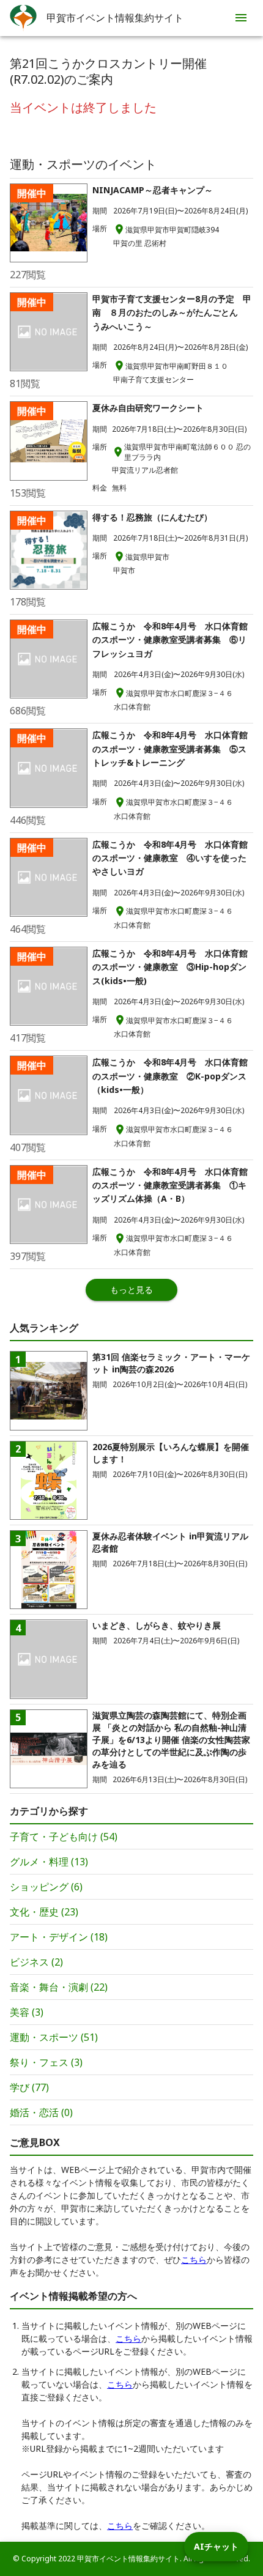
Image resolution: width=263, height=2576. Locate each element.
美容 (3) (27, 2012)
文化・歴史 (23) (44, 1912)
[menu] (241, 18)
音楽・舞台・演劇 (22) (59, 1987)
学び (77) (29, 2087)
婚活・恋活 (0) (41, 2112)
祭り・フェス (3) (46, 2062)
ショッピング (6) (46, 1887)
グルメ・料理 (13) (49, 1862)
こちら (194, 2260)
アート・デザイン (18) (59, 1937)
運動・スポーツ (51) (54, 2037)
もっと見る (131, 1290)
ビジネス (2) (36, 1962)
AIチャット (216, 2546)
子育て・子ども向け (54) (64, 1837)
